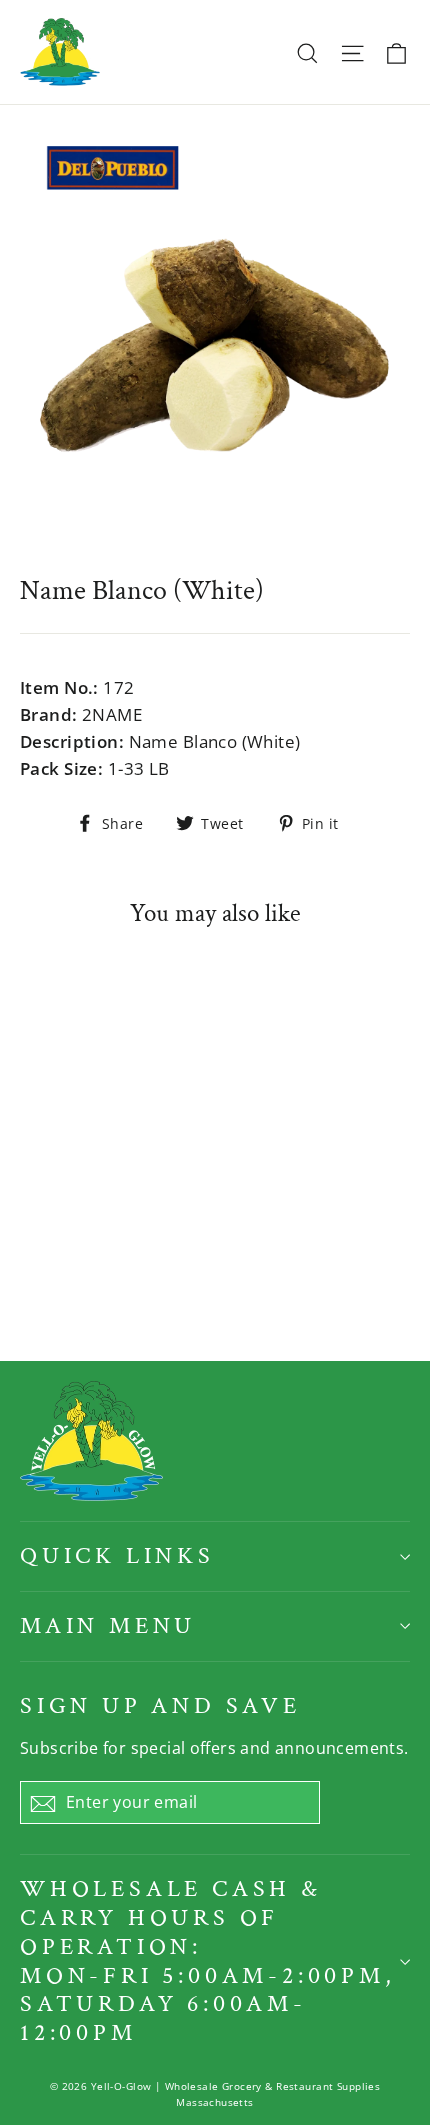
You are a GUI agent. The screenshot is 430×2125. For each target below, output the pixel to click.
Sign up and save (160, 1705)
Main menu (108, 1625)
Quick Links (117, 1555)
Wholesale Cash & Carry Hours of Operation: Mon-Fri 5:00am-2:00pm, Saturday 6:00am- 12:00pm (208, 1960)
